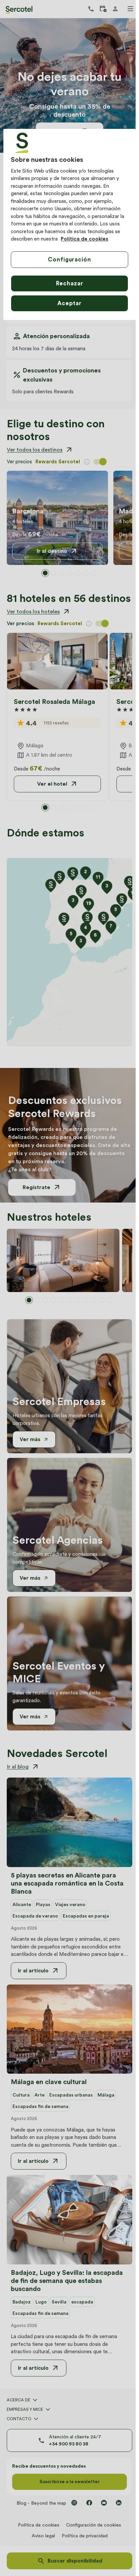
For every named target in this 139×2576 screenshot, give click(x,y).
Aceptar (69, 303)
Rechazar (70, 283)
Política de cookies (85, 239)
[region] (69, 224)
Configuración (69, 259)
